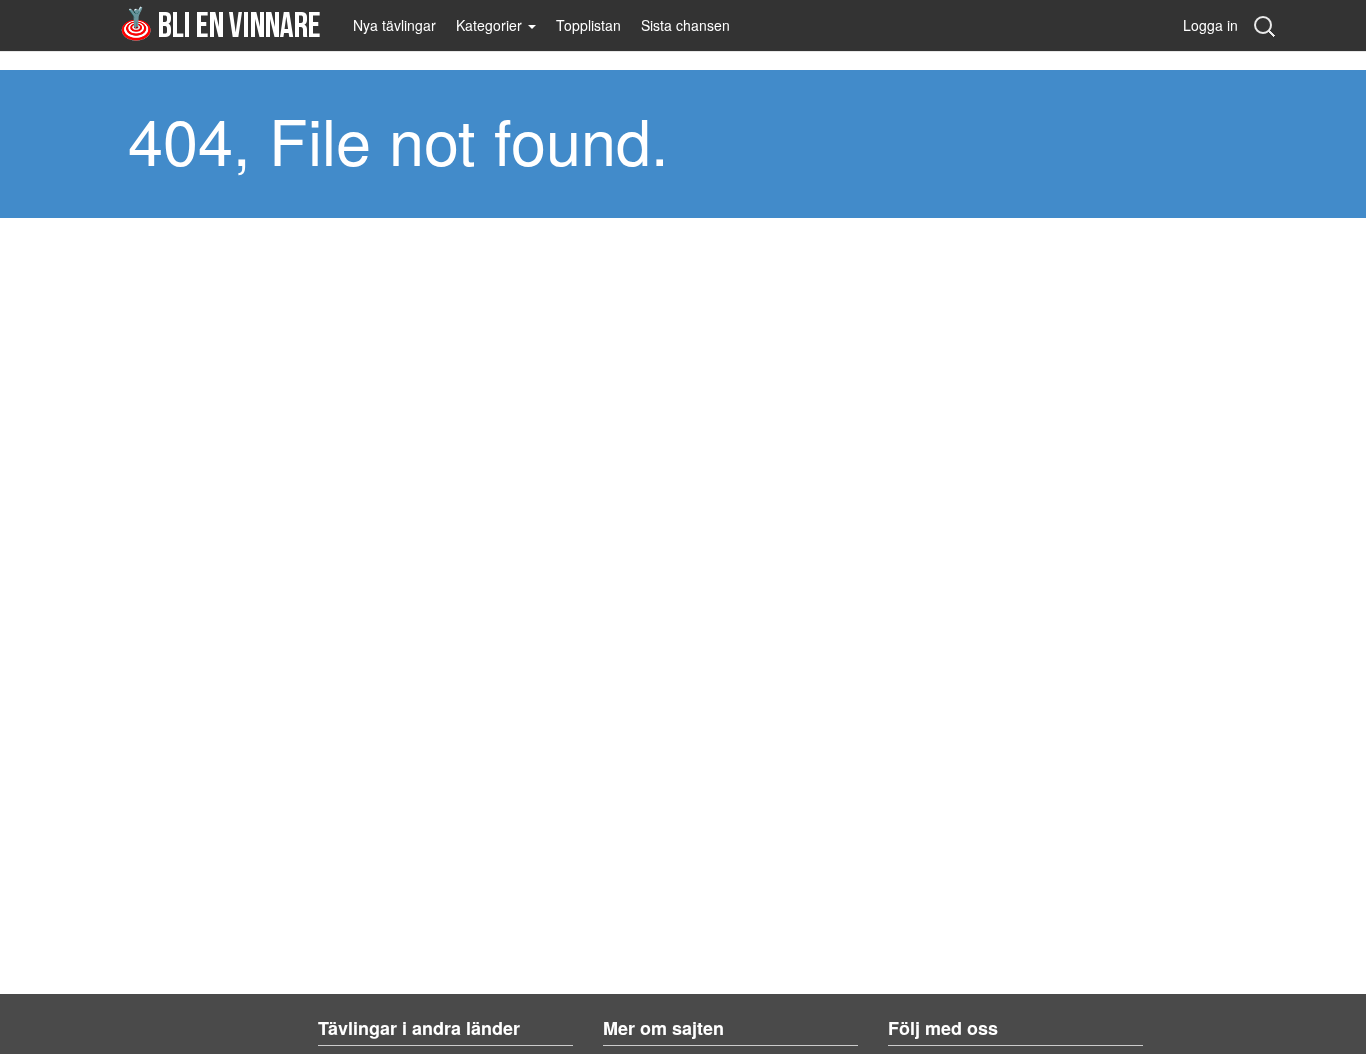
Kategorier (491, 25)
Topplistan (588, 25)
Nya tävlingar (394, 25)
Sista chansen (685, 25)
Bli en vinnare (220, 23)
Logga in (1210, 25)
